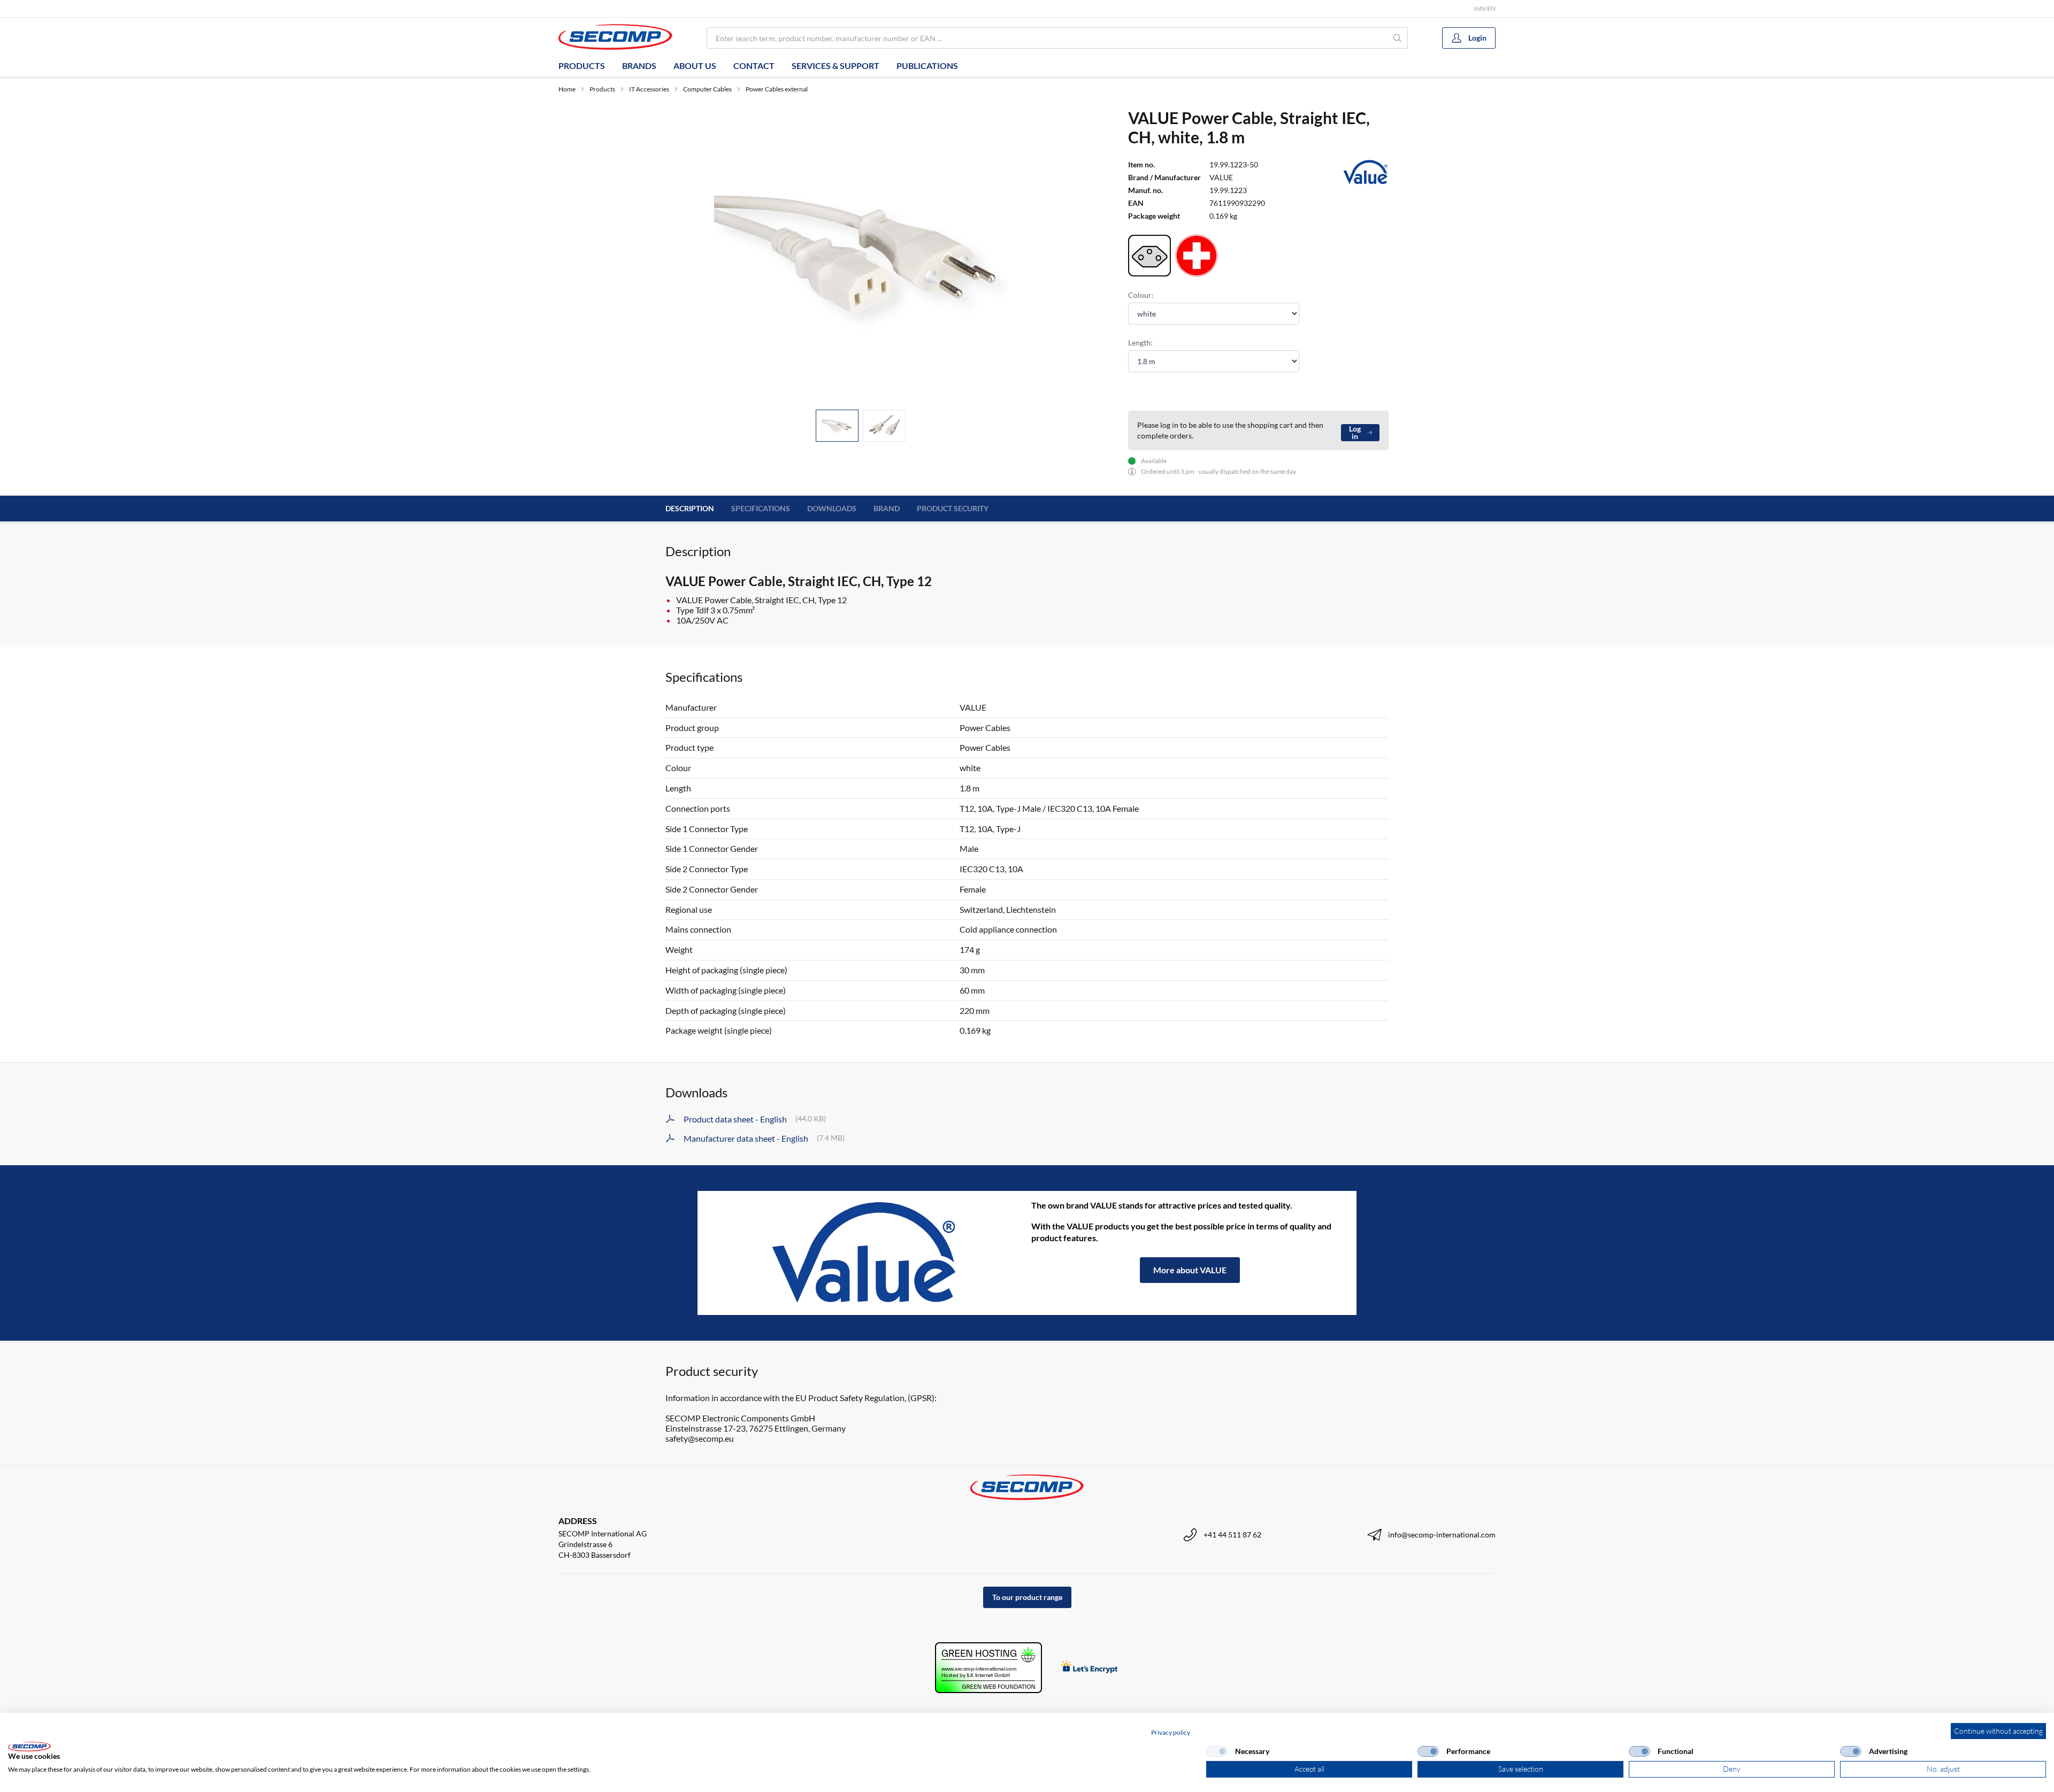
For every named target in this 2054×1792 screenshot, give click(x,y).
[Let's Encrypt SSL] (1089, 1668)
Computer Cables (707, 89)
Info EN (1485, 8)
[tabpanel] (861, 255)
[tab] (837, 426)
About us (695, 66)
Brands (639, 66)
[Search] (1397, 38)
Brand (887, 508)
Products (582, 66)
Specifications (761, 508)
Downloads (832, 508)
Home (567, 89)
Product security (953, 508)
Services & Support (836, 66)
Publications (927, 66)
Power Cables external (777, 89)
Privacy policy (1171, 1732)
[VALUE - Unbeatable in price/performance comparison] (864, 1253)
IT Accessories (649, 89)
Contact (754, 66)
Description (690, 508)
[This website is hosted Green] (988, 1668)
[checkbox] (1217, 1751)
